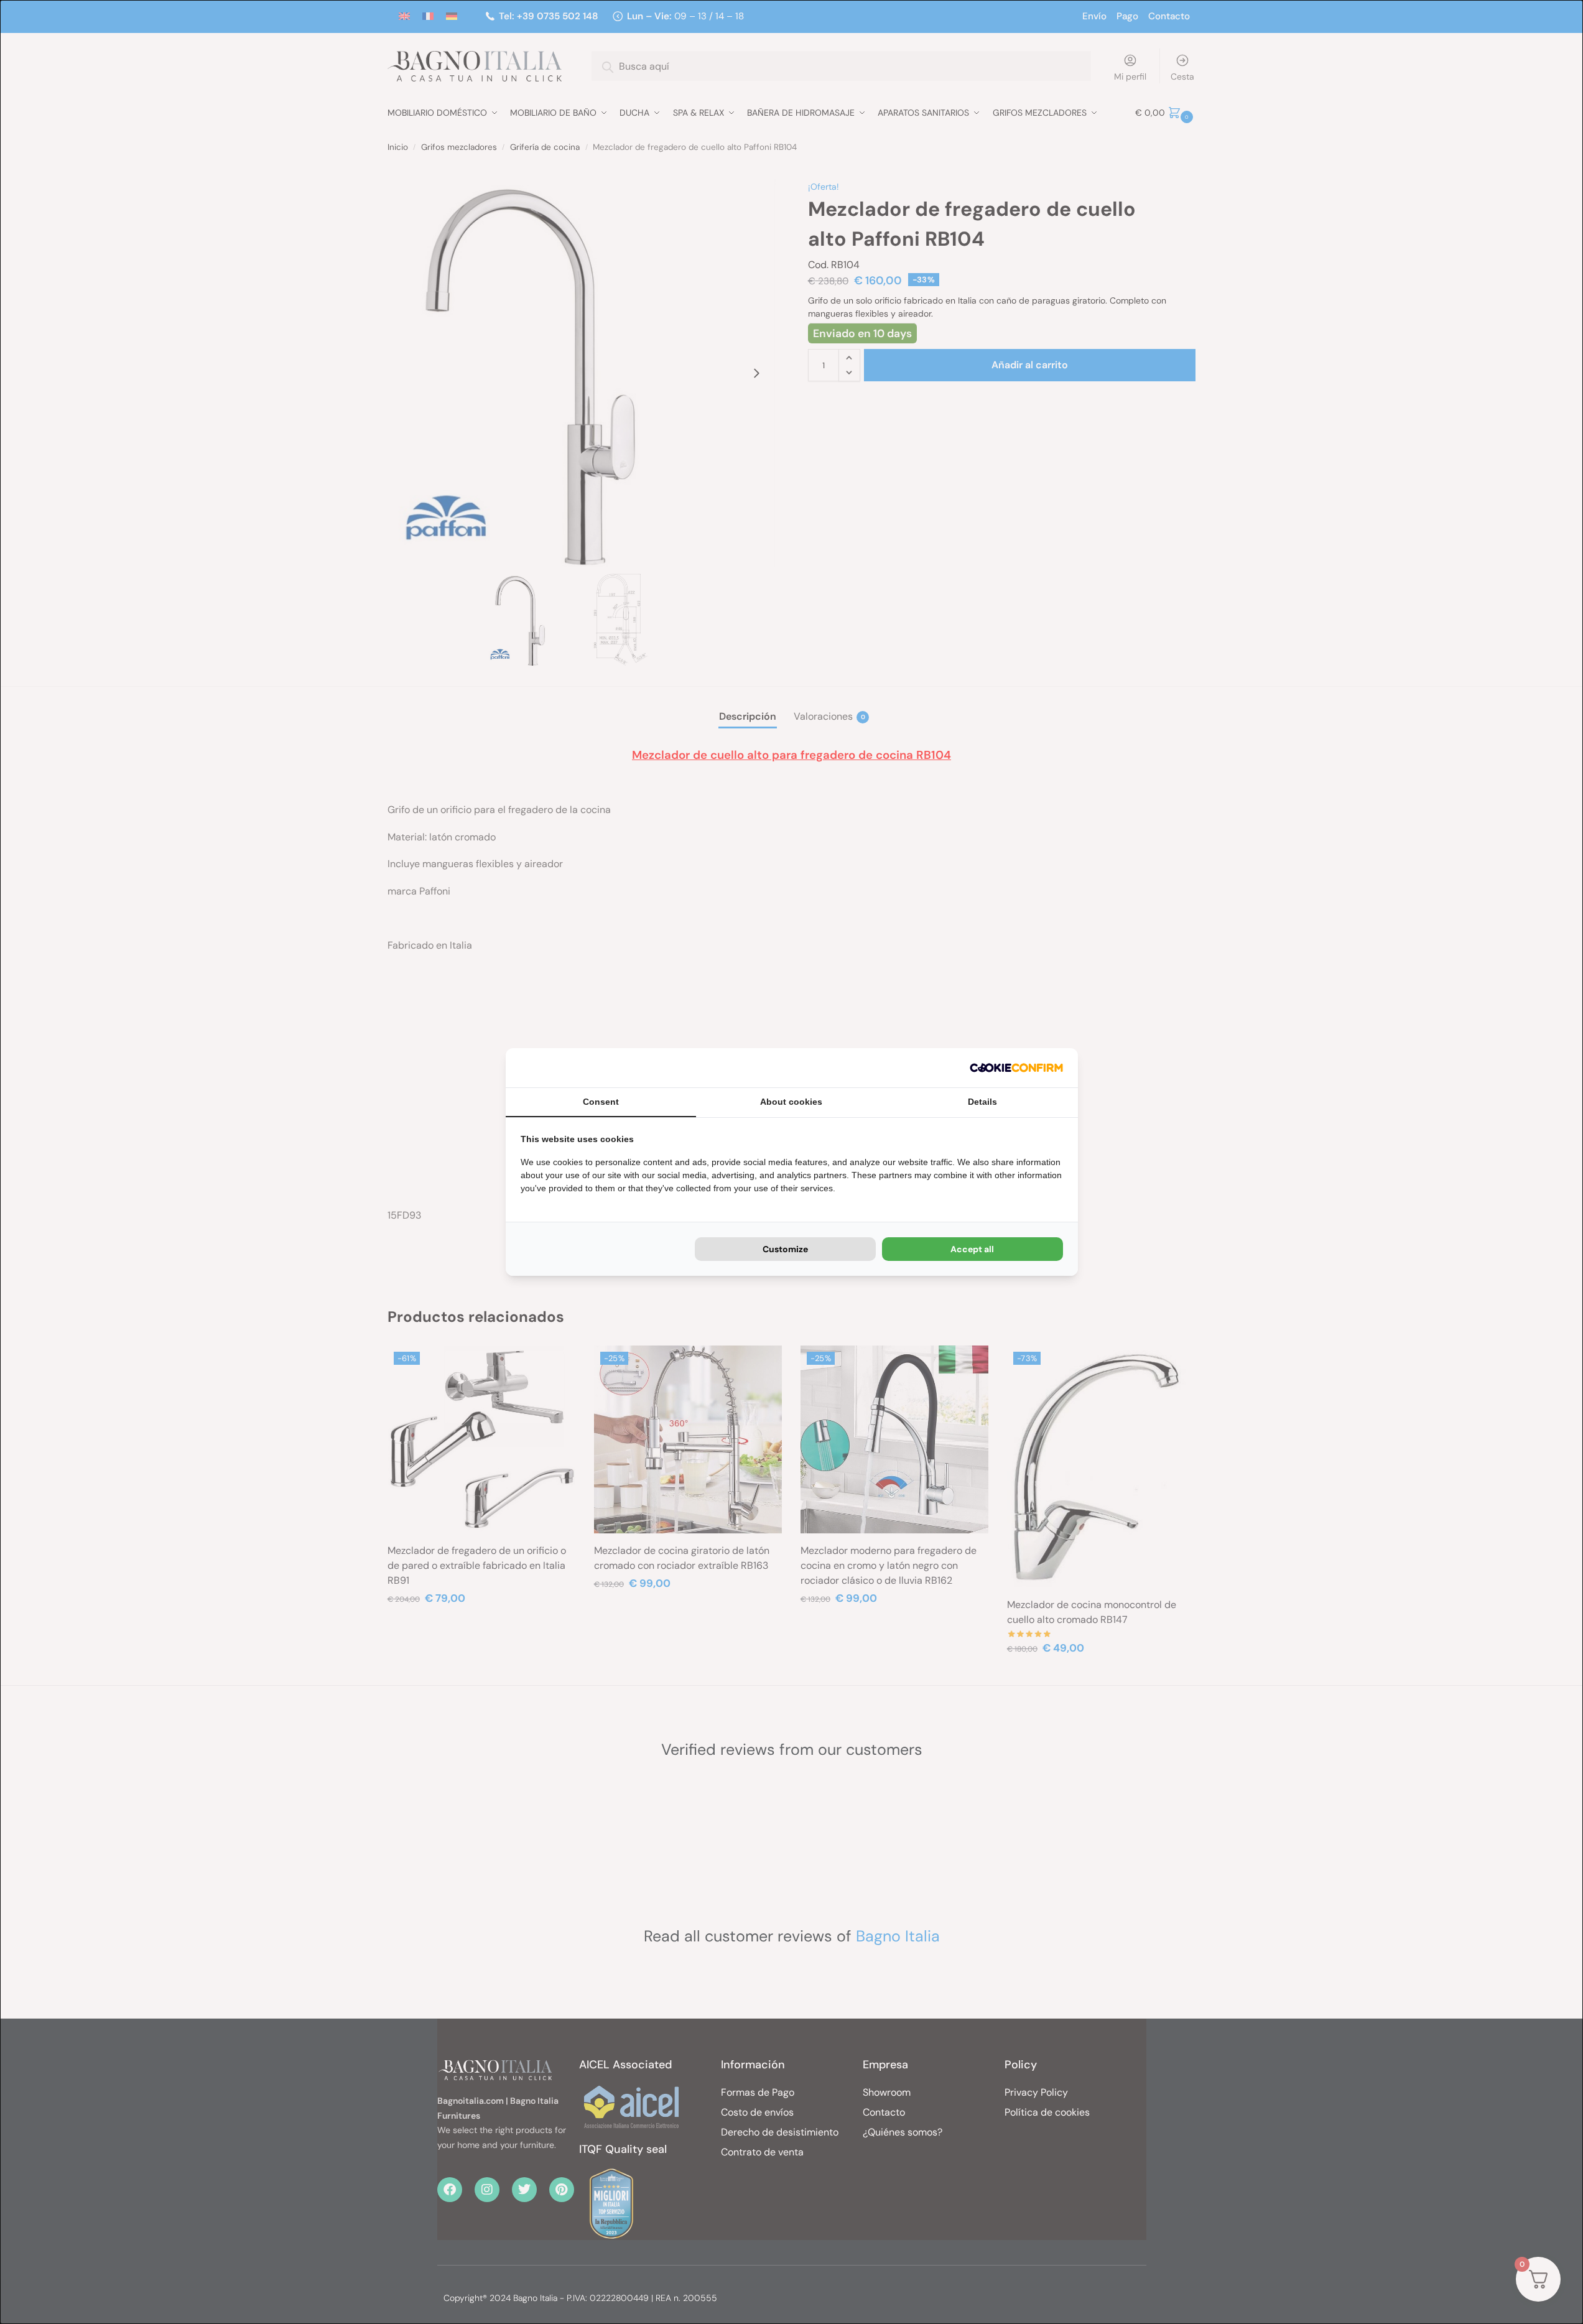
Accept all (972, 1249)
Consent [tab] (601, 1102)
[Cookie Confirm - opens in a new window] (1016, 1068)
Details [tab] (982, 1102)
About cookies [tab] (791, 1102)
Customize (785, 1249)
